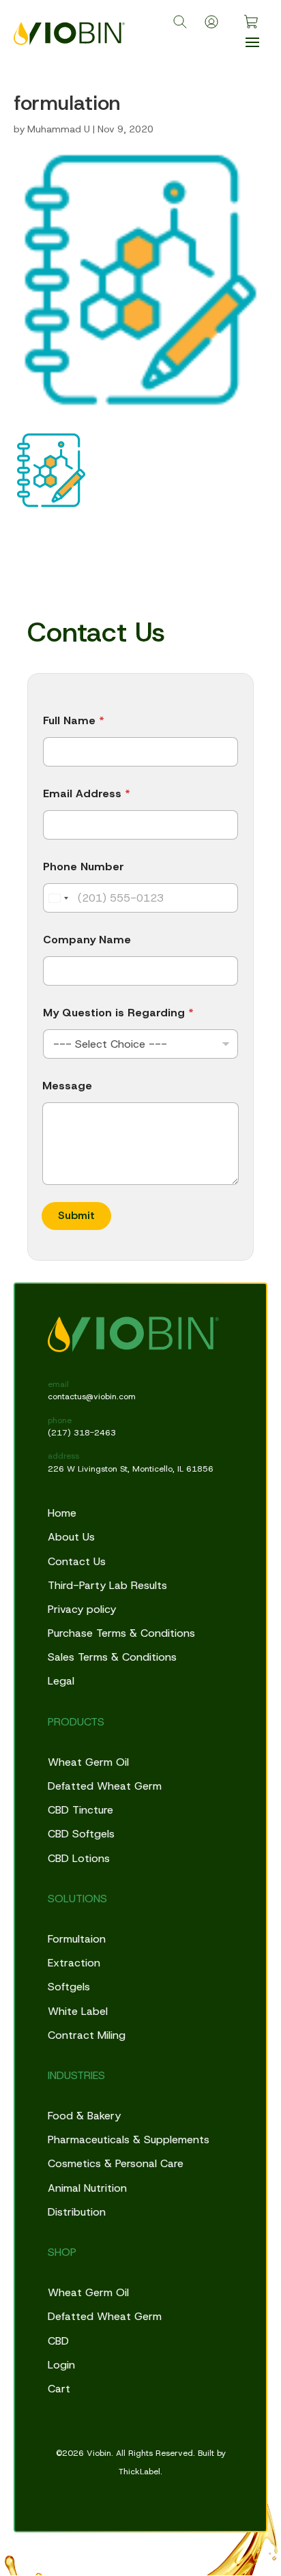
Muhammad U (59, 129)
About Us (71, 1537)
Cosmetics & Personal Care (116, 2163)
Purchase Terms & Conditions (121, 1633)
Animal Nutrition (87, 2188)
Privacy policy (82, 1609)
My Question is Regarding (118, 1013)
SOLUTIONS (77, 1899)
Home (62, 1513)
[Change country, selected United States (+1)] (58, 898)
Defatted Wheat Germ (105, 1786)
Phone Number (84, 867)
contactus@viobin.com (92, 1397)
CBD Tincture (80, 1810)
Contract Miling (87, 2035)
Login (61, 2365)
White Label (78, 2011)
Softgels (69, 1987)
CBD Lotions (79, 1858)
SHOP (62, 2252)
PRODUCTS (76, 1722)
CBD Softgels (81, 1834)
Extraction (74, 1963)
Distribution (77, 2212)
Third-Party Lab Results (107, 1585)
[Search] (180, 22)
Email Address (87, 793)
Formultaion (77, 1939)
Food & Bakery (84, 2116)
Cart (59, 2389)
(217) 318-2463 (82, 1433)
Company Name (87, 940)
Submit (76, 1215)
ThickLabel (139, 2472)
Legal (61, 1681)
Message (67, 1086)
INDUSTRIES (76, 2075)
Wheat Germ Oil (88, 1762)
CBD (58, 2341)
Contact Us (77, 1561)
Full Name (74, 720)
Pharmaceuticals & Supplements (129, 2139)
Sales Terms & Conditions (112, 1657)
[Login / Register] (211, 22)
